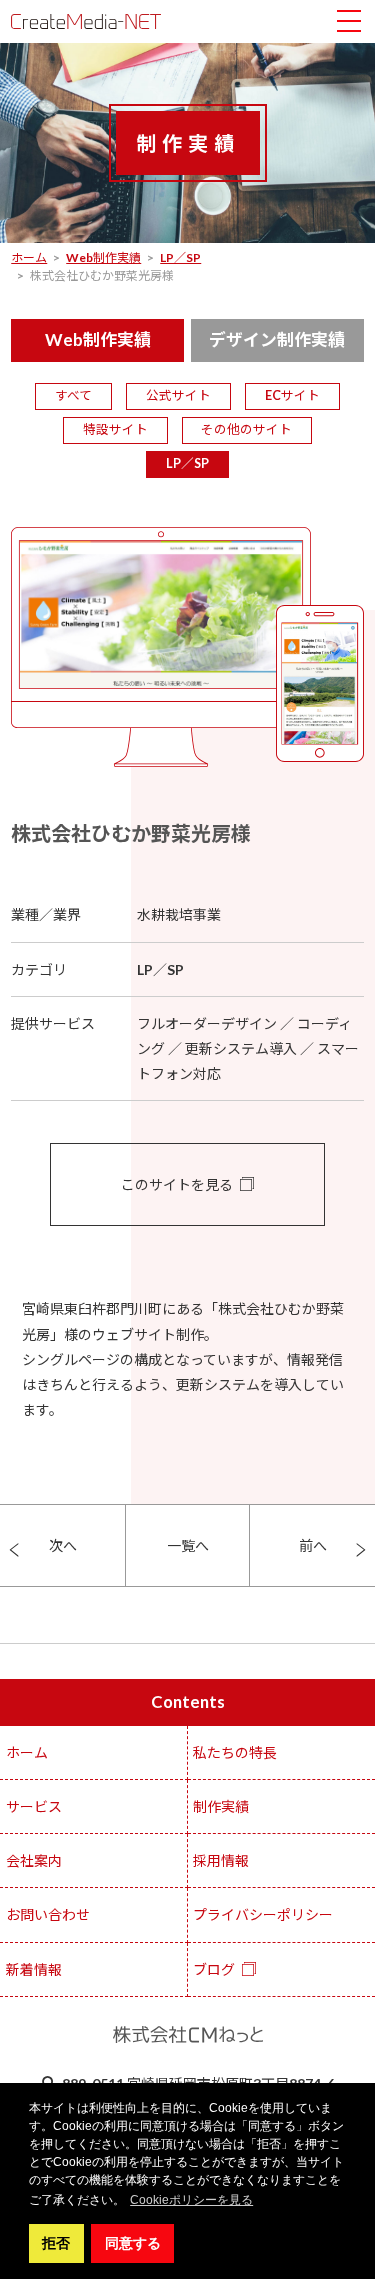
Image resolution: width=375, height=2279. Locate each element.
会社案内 (34, 1860)
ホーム (27, 1752)
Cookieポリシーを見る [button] (191, 2200)
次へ (63, 1545)
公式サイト (178, 395)
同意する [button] (133, 2243)
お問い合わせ (48, 1914)
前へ (313, 1545)
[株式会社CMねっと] (86, 21)
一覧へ (188, 1545)
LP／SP (187, 463)
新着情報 (34, 1969)
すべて (73, 395)
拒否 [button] (56, 2243)
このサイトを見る (177, 1184)
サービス (34, 1806)
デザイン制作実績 (277, 339)
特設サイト (115, 429)
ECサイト (292, 395)
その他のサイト (246, 429)
